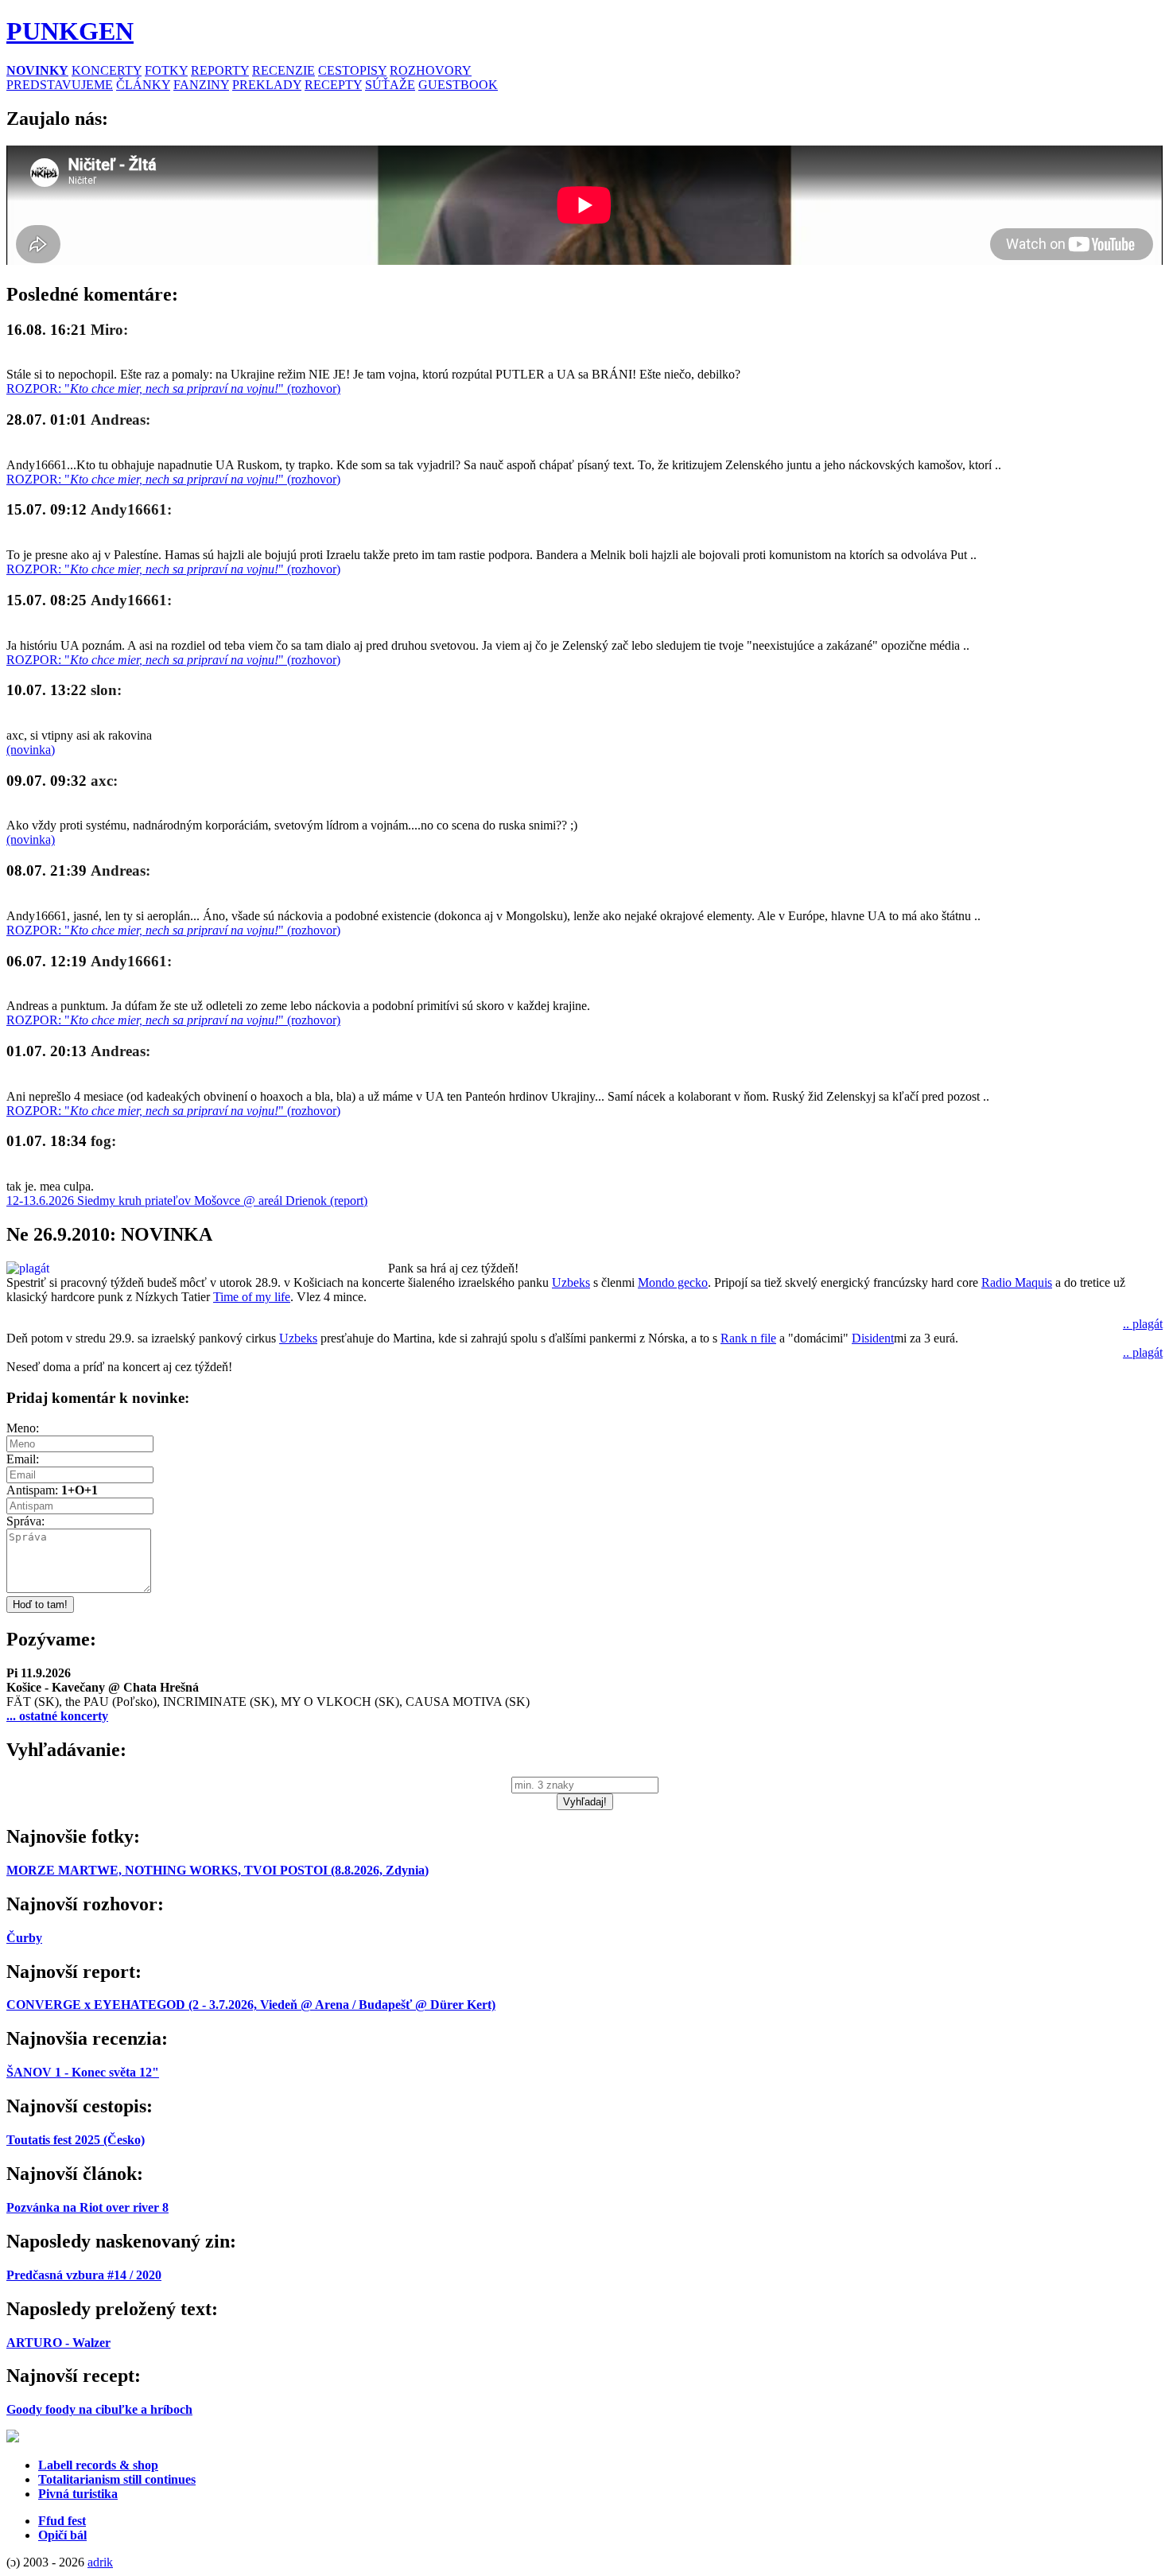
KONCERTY (107, 70)
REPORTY (220, 70)
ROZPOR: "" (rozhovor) (173, 389)
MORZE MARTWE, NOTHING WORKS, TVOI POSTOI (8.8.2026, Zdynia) (217, 1870)
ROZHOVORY (431, 70)
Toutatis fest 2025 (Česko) (76, 2140)
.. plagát (1143, 1324)
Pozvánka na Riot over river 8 (87, 2207)
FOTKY (166, 70)
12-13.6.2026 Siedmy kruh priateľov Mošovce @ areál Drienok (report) (187, 1201)
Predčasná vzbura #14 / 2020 (84, 2275)
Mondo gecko (673, 1282)
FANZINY (201, 85)
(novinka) (31, 750)
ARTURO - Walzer (58, 2343)
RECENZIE (284, 70)
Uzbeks (571, 1282)
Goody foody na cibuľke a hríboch (99, 2409)
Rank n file (748, 1338)
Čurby (24, 1938)
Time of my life (252, 1297)
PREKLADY (267, 85)
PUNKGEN (70, 31)
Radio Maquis (1017, 1282)
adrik (100, 2562)
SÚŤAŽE (390, 85)
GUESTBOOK (458, 85)
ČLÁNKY (143, 85)
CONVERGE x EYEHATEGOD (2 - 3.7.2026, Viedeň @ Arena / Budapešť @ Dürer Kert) (251, 2005)
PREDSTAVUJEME (60, 85)
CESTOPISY (352, 70)
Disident (873, 1338)
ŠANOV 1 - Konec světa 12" (83, 2072)
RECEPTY (333, 85)
